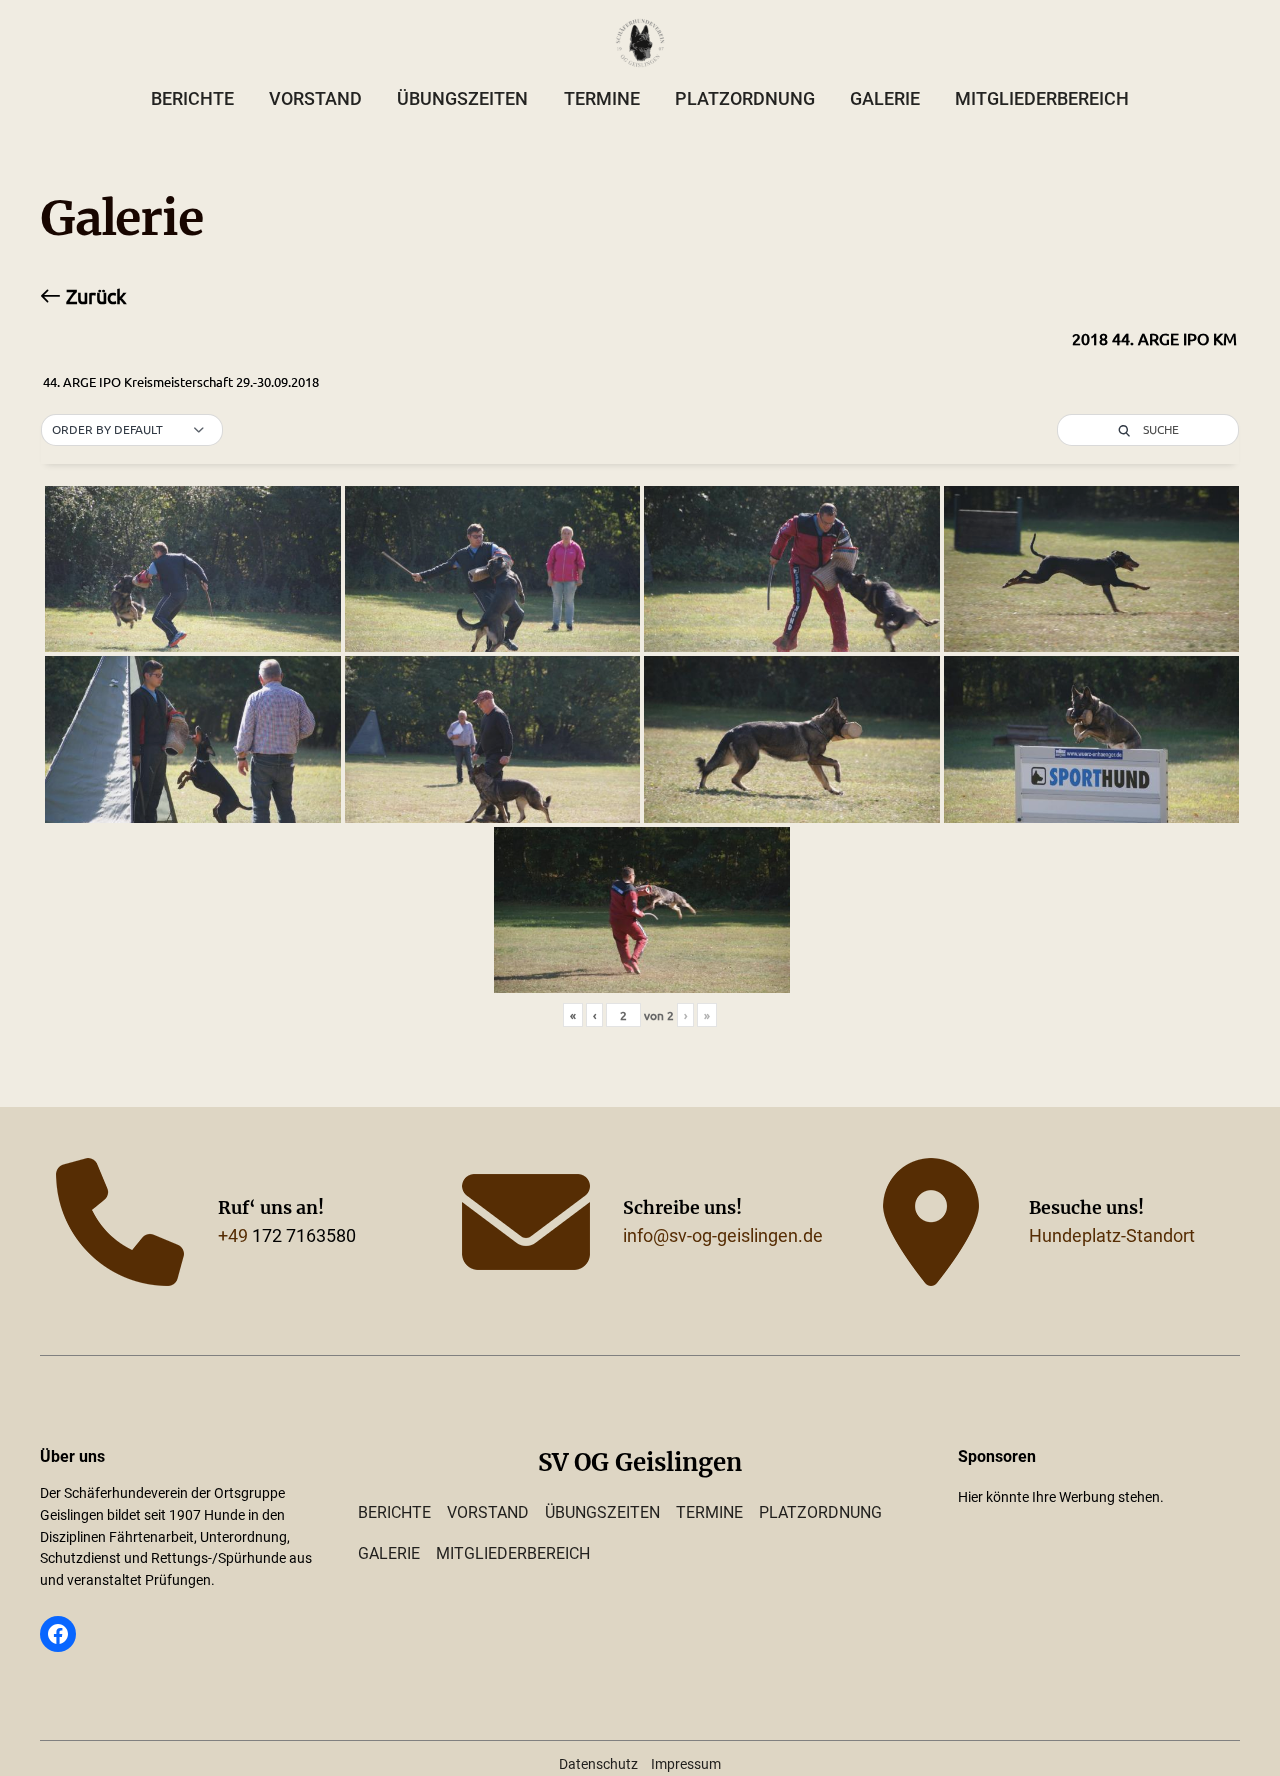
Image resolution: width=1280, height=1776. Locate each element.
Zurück (93, 296)
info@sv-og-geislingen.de (723, 1236)
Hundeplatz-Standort (1112, 1236)
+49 (233, 1236)
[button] (132, 430)
